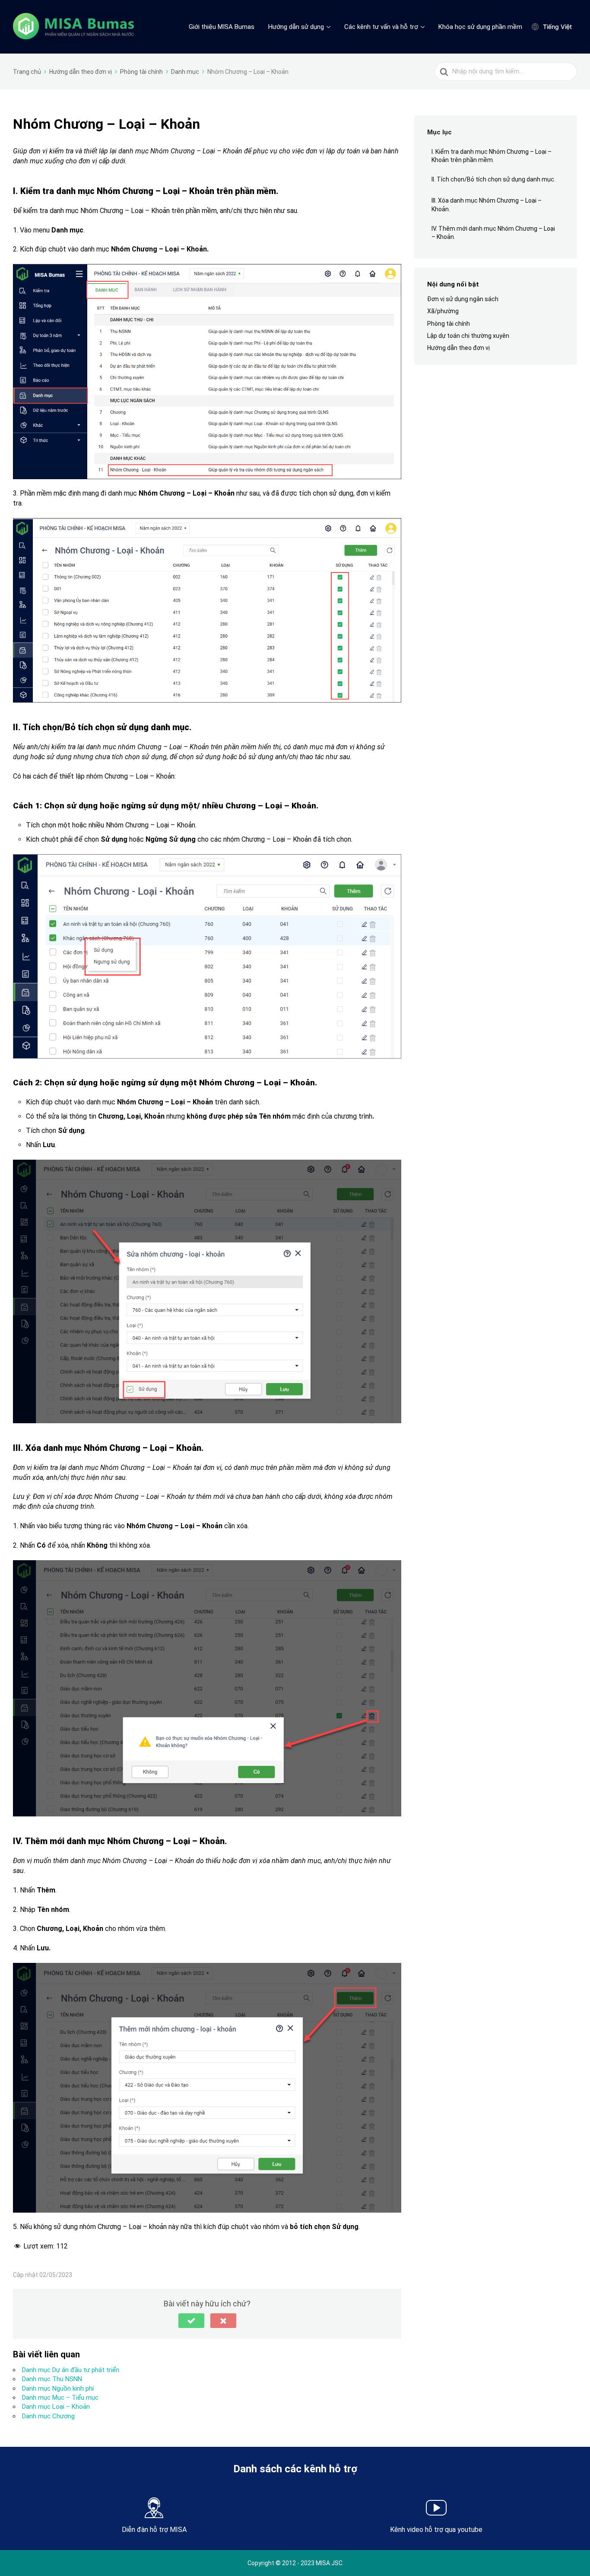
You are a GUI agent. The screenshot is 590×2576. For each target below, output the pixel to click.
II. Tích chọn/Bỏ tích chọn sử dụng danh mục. (493, 179)
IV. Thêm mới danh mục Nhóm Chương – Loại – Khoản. (493, 233)
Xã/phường (443, 312)
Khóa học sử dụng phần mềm (480, 27)
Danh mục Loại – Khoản (56, 2407)
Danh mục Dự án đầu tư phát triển (71, 2370)
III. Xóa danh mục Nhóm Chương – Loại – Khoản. (487, 205)
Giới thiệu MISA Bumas (222, 27)
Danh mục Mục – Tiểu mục (60, 2398)
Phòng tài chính (449, 324)
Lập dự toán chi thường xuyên (468, 336)
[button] (191, 2321)
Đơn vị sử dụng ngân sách (463, 299)
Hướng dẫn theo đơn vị (458, 348)
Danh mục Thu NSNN (52, 2379)
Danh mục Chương (48, 2416)
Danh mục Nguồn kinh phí (58, 2388)
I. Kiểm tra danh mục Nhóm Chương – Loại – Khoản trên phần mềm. (492, 156)
